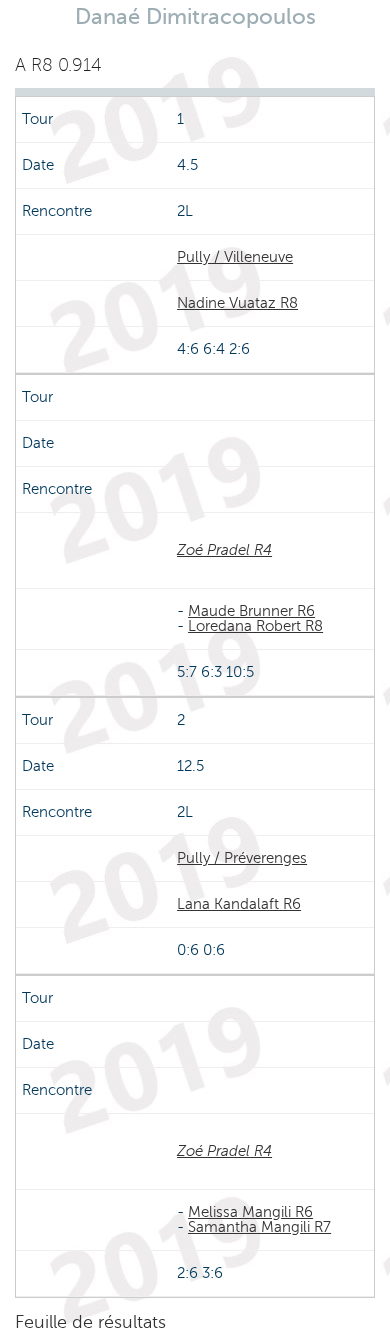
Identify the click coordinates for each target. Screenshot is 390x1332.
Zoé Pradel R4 (224, 550)
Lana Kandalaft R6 (239, 904)
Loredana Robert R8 (255, 626)
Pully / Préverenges (242, 858)
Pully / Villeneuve (235, 257)
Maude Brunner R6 (251, 611)
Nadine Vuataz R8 (237, 303)
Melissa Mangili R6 (250, 1212)
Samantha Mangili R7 (259, 1227)
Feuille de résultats (90, 1322)
